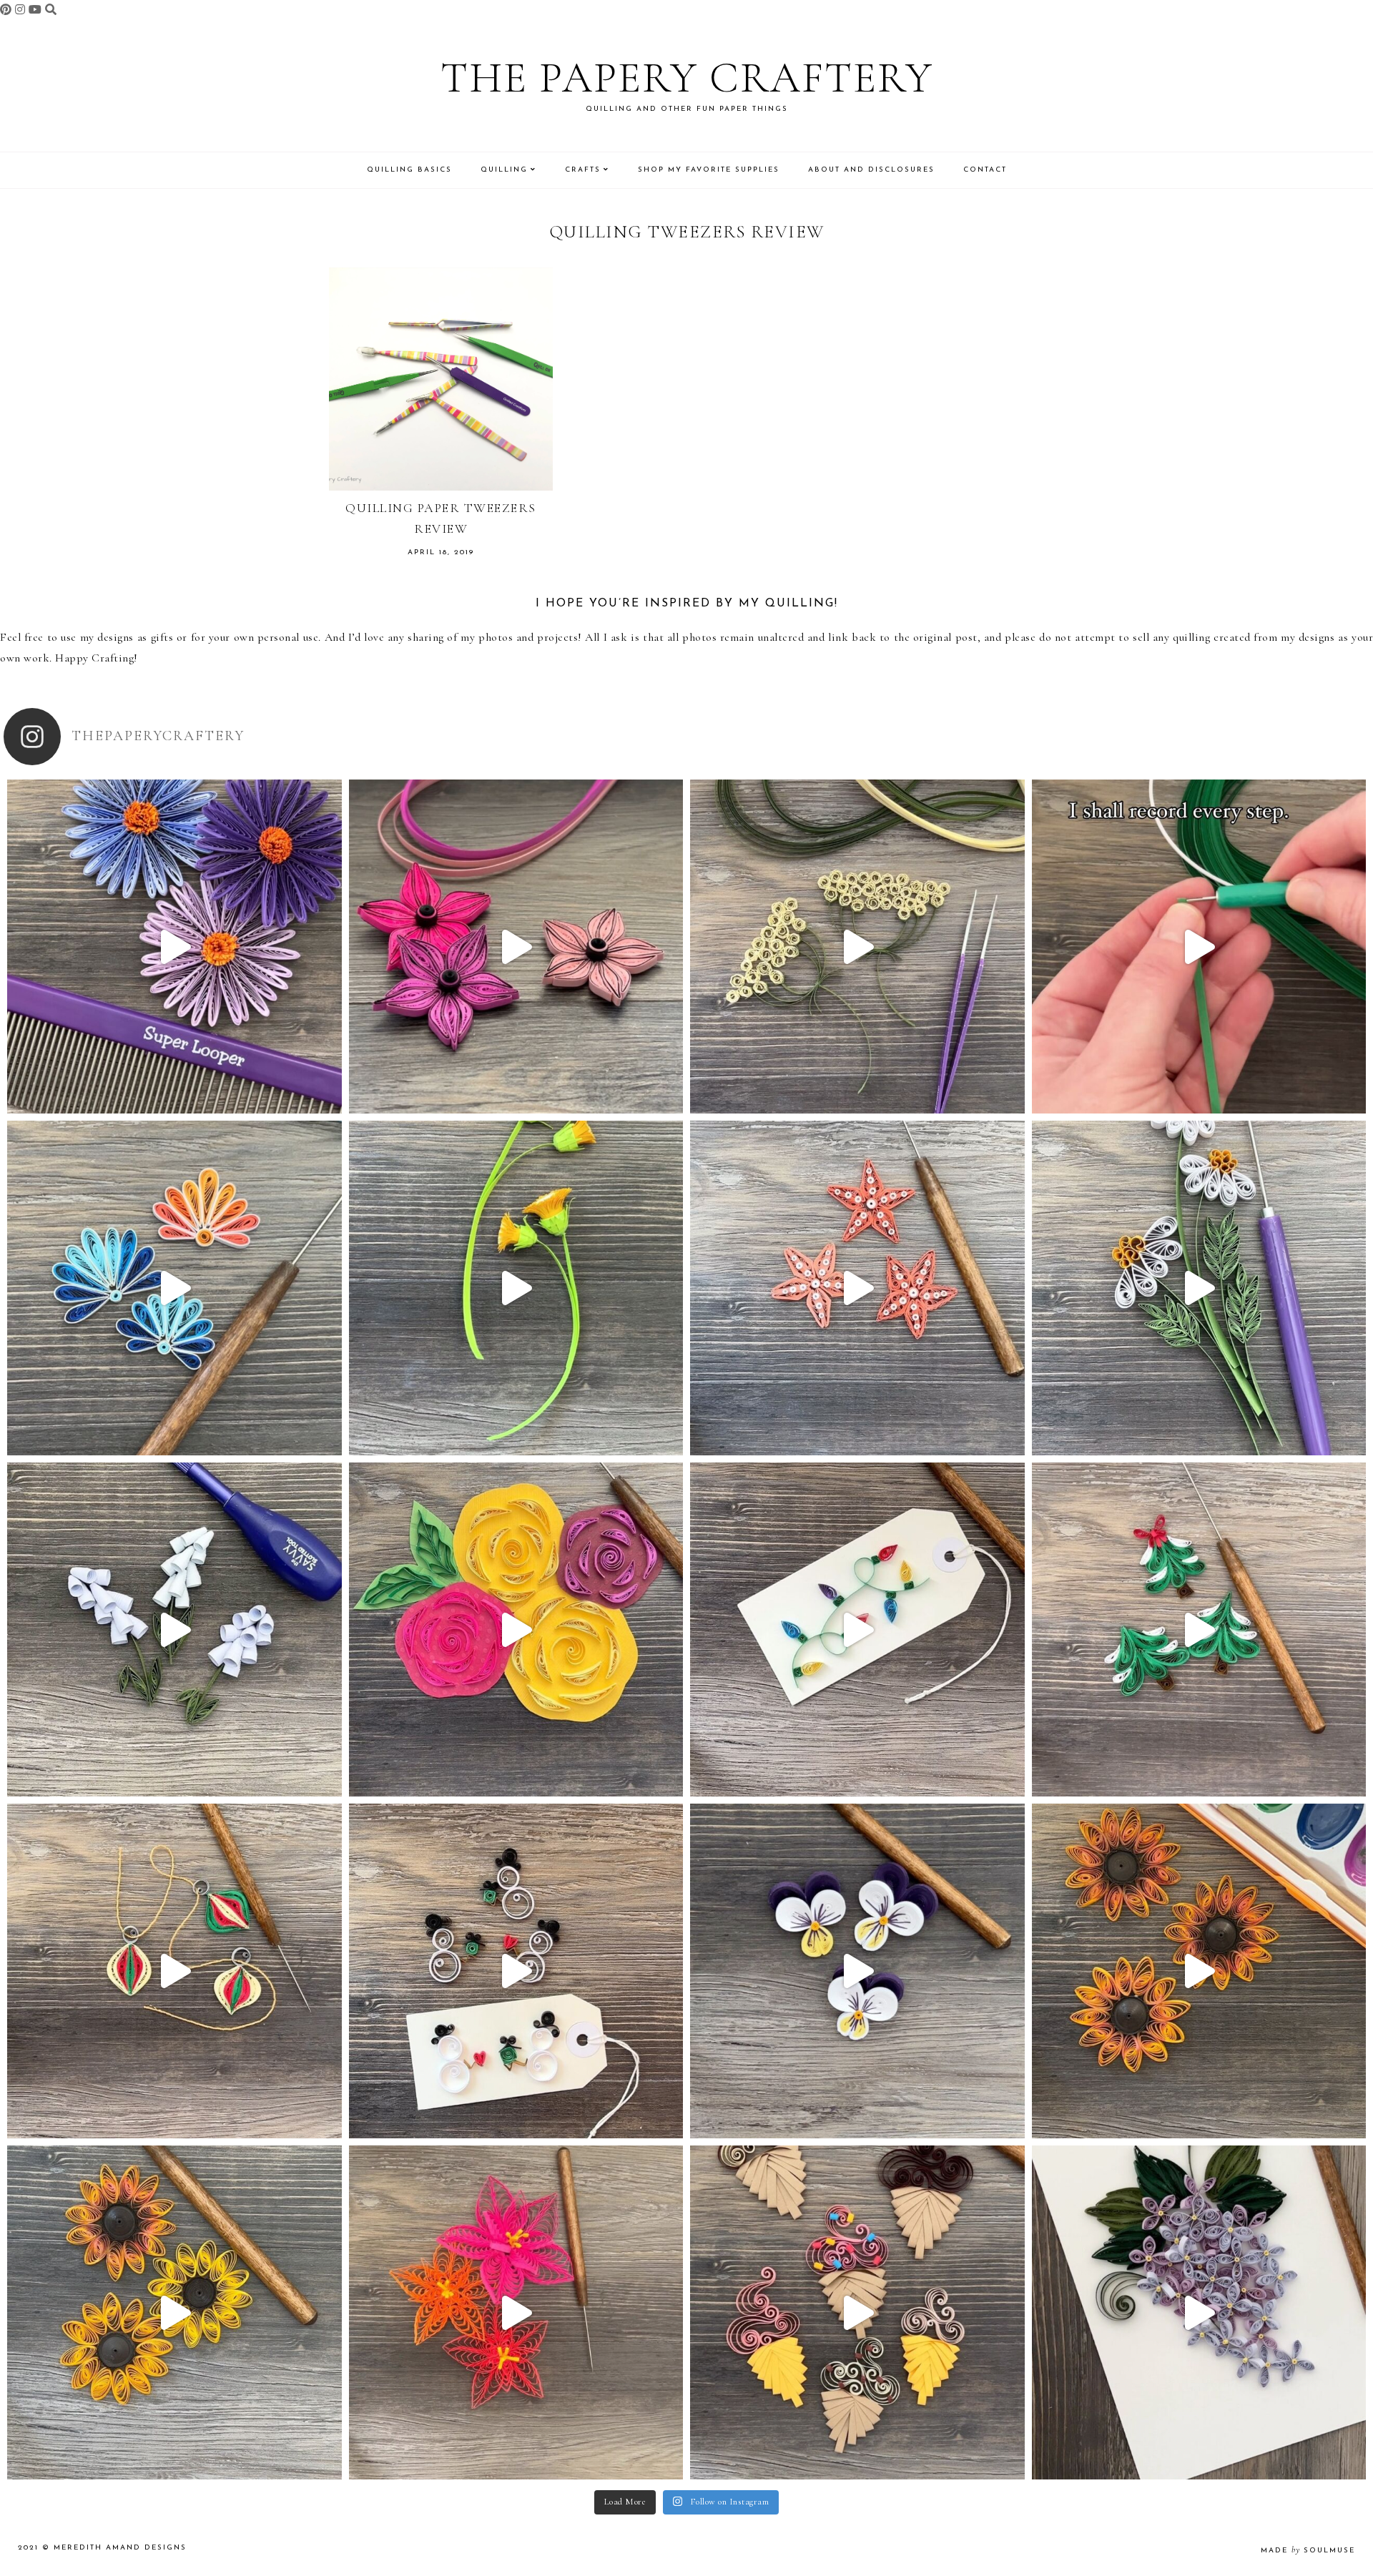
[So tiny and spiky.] (1199, 947)
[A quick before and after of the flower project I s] (516, 947)
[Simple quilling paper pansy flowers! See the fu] (857, 1971)
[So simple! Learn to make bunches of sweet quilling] (1199, 2313)
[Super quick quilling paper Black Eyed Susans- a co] (174, 2313)
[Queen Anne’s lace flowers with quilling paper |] (857, 947)
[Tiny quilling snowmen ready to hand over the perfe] (516, 1971)
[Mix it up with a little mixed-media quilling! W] (516, 1630)
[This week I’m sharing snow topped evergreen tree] (1199, 1630)
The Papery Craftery (687, 78)
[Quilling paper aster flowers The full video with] (174, 947)
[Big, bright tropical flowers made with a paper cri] (516, 2313)
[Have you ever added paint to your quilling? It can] (1199, 1971)
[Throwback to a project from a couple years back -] (516, 1288)
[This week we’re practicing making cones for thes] (174, 1630)
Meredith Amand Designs (120, 2548)
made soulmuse (1308, 2551)
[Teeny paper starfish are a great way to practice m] (857, 1288)
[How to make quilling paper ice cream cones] (857, 2313)
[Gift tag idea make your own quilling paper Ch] (857, 1630)
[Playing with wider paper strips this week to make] (1199, 1288)
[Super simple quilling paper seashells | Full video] (174, 1288)
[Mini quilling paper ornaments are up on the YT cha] (174, 1971)
